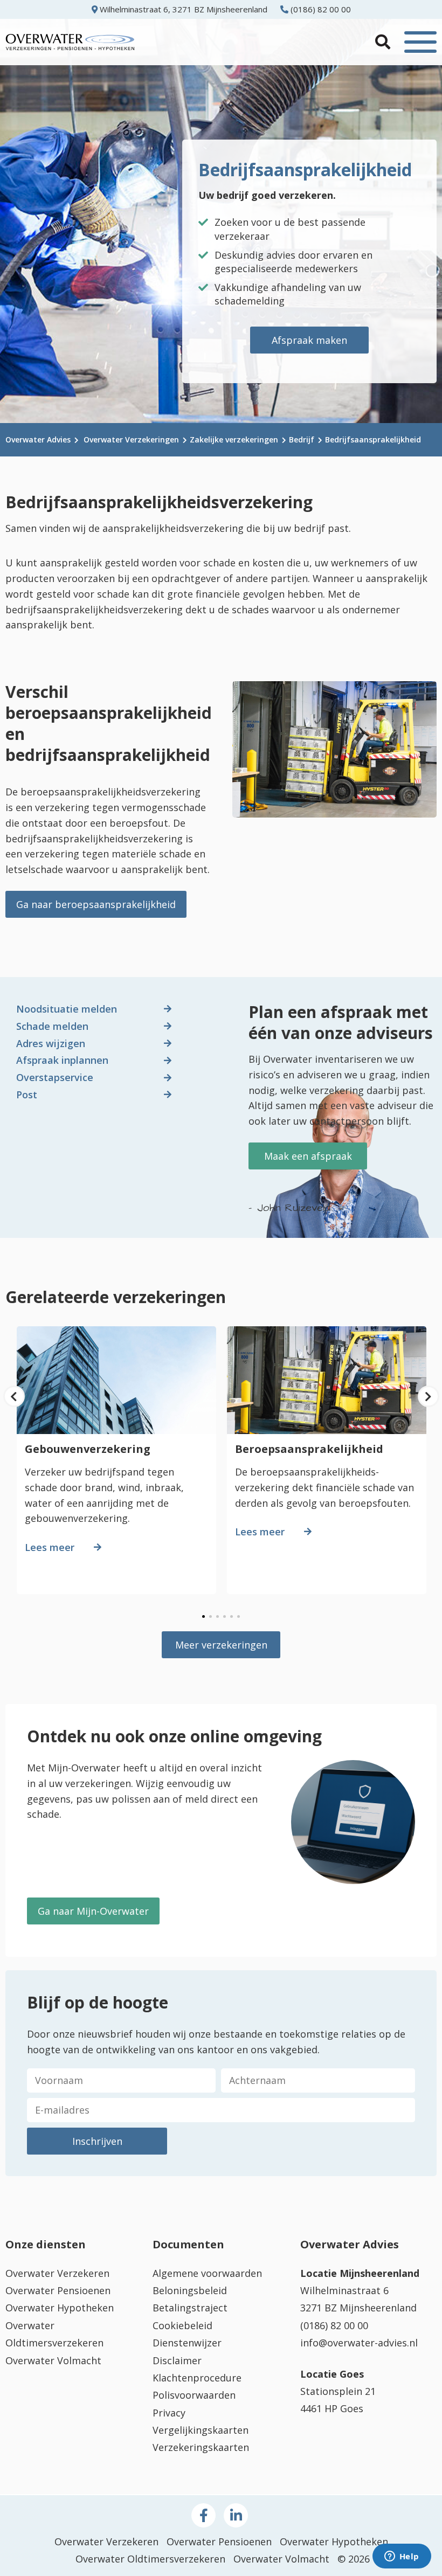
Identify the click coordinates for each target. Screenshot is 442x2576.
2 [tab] (210, 1616)
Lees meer (50, 1547)
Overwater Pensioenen (58, 2290)
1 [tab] (203, 1616)
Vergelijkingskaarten (201, 2430)
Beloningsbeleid (190, 2290)
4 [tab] (225, 1616)
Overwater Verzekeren (57, 2273)
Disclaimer (177, 2360)
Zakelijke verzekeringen (234, 439)
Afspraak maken (309, 340)
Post (27, 1095)
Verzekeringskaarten (201, 2447)
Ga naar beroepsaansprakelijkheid (96, 904)
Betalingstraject (190, 2308)
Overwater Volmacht (53, 2360)
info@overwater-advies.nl (359, 2343)
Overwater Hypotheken (60, 2308)
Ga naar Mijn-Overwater (93, 1911)
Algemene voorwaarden (207, 2273)
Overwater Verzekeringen (131, 439)
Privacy (169, 2413)
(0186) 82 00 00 (320, 9)
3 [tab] (217, 1616)
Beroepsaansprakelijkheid (309, 1449)
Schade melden (52, 1026)
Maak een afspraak (308, 1156)
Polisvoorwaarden (194, 2395)
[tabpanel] (116, 1464)
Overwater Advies (38, 439)
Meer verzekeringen (221, 1645)
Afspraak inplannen (62, 1060)
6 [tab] (239, 1616)
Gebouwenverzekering (88, 1449)
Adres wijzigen (51, 1043)
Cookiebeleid (182, 2325)
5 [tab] (232, 1616)
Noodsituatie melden (67, 1009)
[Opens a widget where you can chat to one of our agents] (402, 2557)
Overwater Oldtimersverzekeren (150, 2559)
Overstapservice (55, 1077)
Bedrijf (302, 439)
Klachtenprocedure (197, 2378)
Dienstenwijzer (187, 2343)
